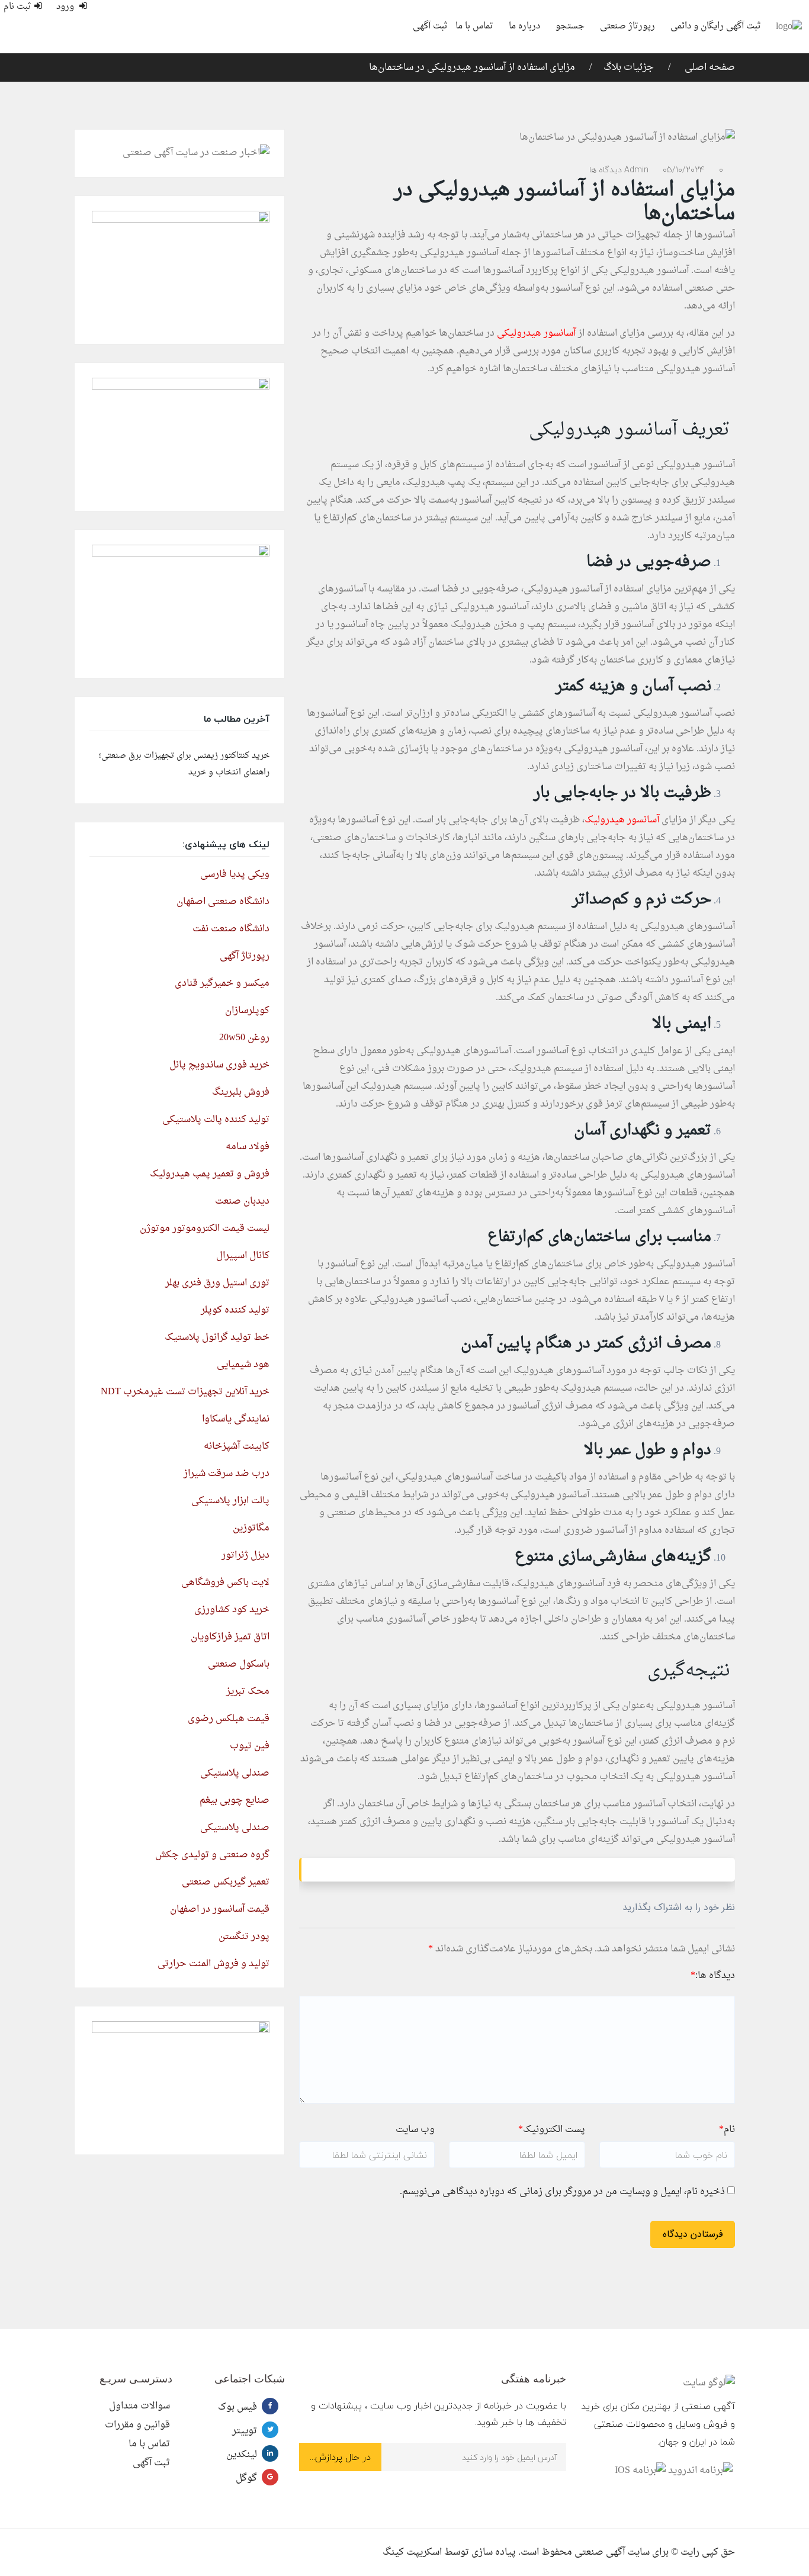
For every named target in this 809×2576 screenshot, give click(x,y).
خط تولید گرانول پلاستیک (217, 1337)
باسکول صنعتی (239, 1664)
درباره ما (524, 26)
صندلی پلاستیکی (235, 1773)
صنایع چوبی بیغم (235, 1800)
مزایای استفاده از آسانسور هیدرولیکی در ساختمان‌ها (472, 67)
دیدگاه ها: (713, 1976)
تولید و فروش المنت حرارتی (214, 1964)
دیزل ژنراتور (245, 1555)
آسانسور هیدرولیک (622, 820)
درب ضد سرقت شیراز (227, 1474)
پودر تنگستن (244, 1937)
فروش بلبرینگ (241, 1092)
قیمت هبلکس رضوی (229, 1719)
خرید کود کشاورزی (232, 1610)
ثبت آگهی (430, 26)
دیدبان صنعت (242, 1201)
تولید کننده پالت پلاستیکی (216, 1120)
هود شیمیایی (243, 1365)
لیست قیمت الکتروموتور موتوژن (205, 1228)
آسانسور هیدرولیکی (536, 333)
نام (727, 2130)
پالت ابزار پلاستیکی (230, 1501)
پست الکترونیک (552, 2130)
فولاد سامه (248, 1147)
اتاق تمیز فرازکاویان (230, 1637)
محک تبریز (248, 1691)
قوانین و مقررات (137, 2425)
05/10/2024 (684, 170)
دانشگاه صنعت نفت (231, 929)
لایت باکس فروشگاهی (225, 1583)
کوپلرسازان (247, 1011)
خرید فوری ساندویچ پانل (219, 1065)
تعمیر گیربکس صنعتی (226, 1882)
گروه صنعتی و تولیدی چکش (212, 1855)
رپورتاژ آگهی (245, 956)
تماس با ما (474, 26)
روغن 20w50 (244, 1038)
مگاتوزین (251, 1528)
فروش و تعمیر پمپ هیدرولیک (210, 1174)
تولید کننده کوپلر (235, 1310)
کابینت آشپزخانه (237, 1446)
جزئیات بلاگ (629, 67)
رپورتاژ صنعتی (627, 26)
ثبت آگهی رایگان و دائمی (716, 26)
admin (636, 170)
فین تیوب (250, 1746)
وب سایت (415, 2130)
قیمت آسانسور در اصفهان (220, 1909)
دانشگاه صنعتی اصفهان (223, 902)
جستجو (570, 26)
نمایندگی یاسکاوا (236, 1419)
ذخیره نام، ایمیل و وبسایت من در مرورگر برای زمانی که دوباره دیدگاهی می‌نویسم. (562, 2192)
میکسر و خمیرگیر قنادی (222, 983)
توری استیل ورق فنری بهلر (217, 1283)
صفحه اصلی (709, 67)
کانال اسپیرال (243, 1256)
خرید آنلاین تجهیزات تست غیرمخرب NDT (185, 1392)
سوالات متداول (139, 2406)
